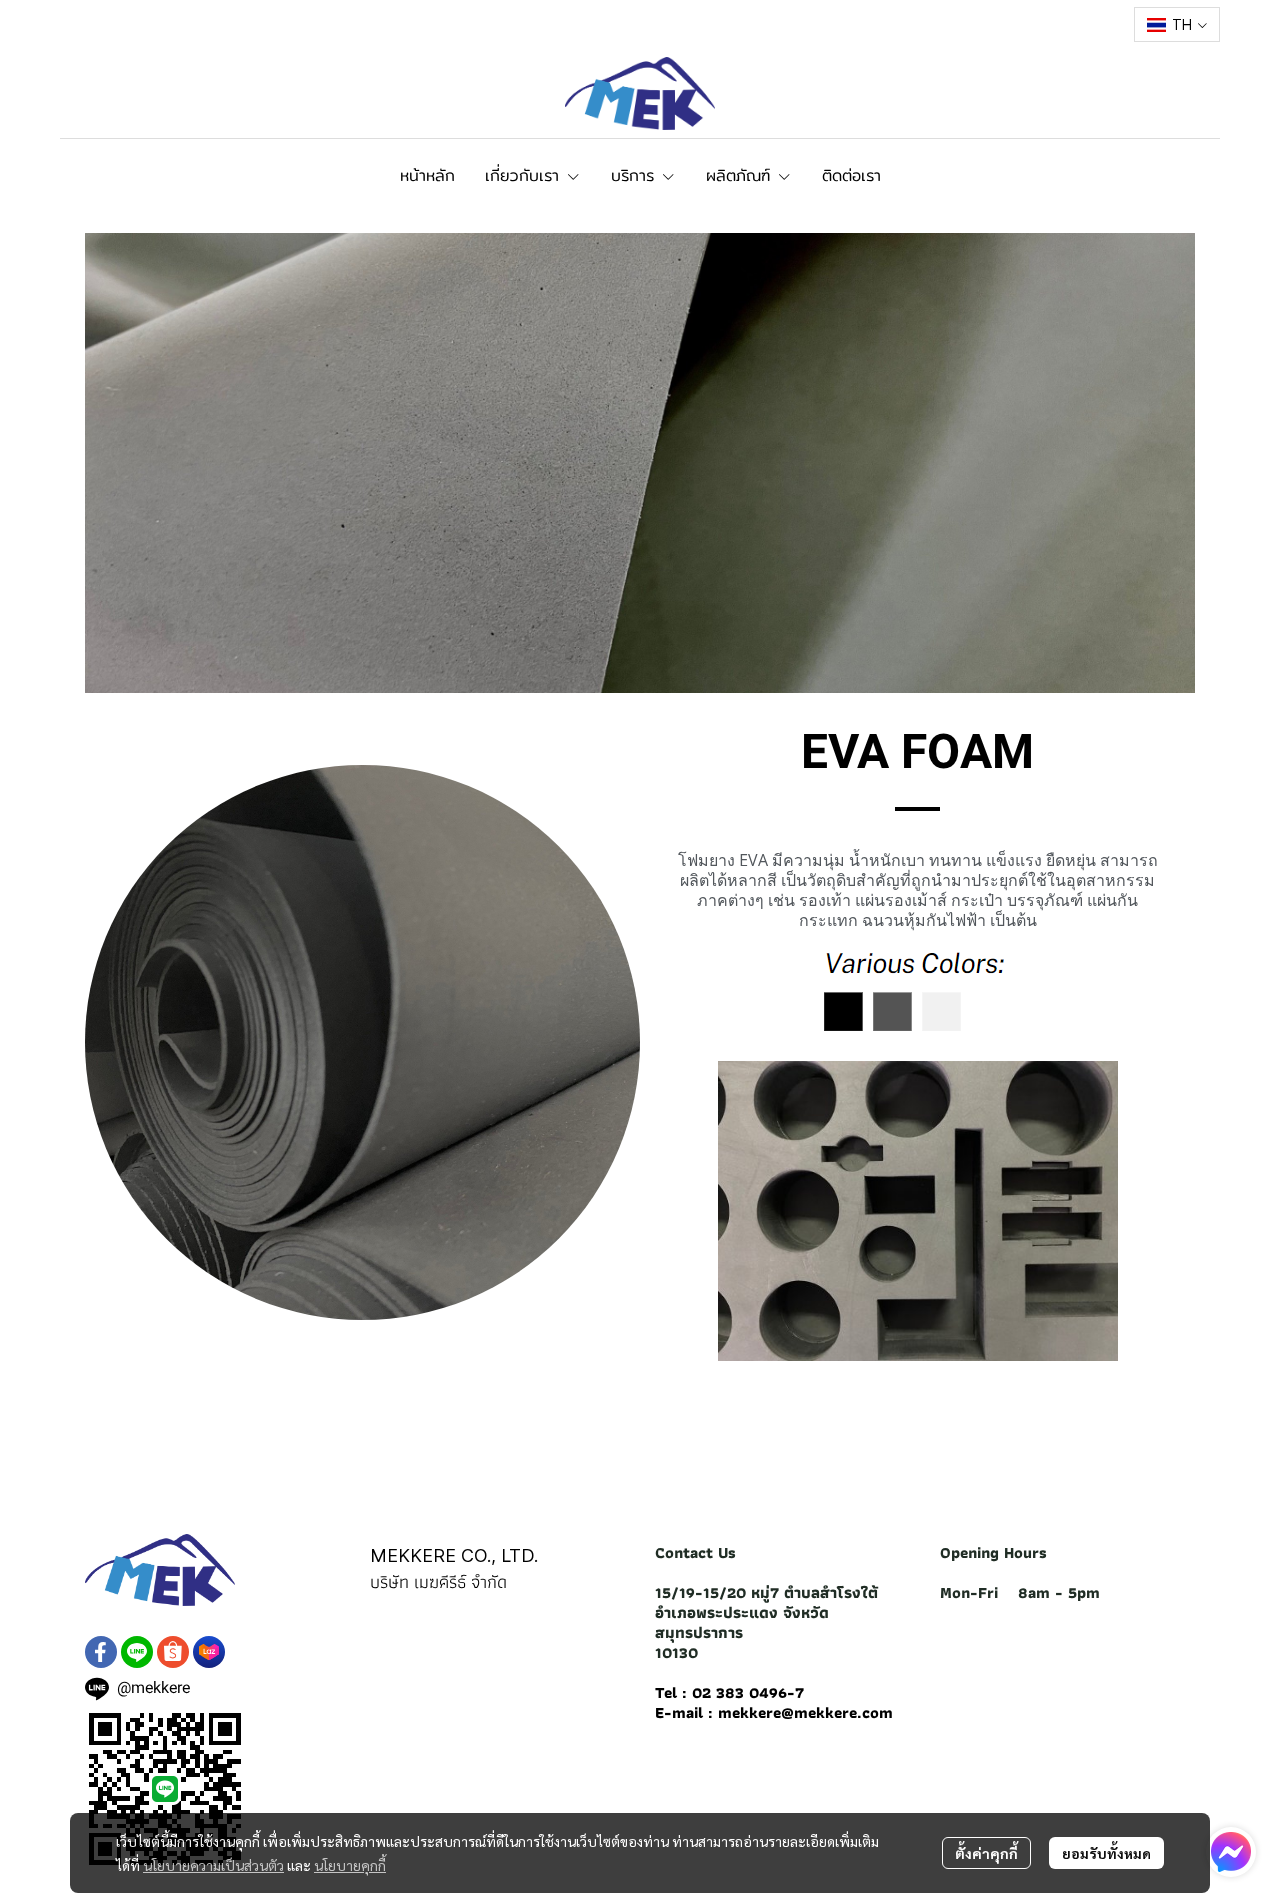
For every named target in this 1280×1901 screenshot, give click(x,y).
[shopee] (173, 1652)
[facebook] (101, 1652)
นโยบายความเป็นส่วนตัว (213, 1865)
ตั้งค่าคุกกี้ (986, 1853)
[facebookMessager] (1231, 1852)
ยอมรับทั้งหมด (1106, 1853)
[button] (1177, 24)
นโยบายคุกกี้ (350, 1865)
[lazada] (209, 1652)
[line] (137, 1652)
